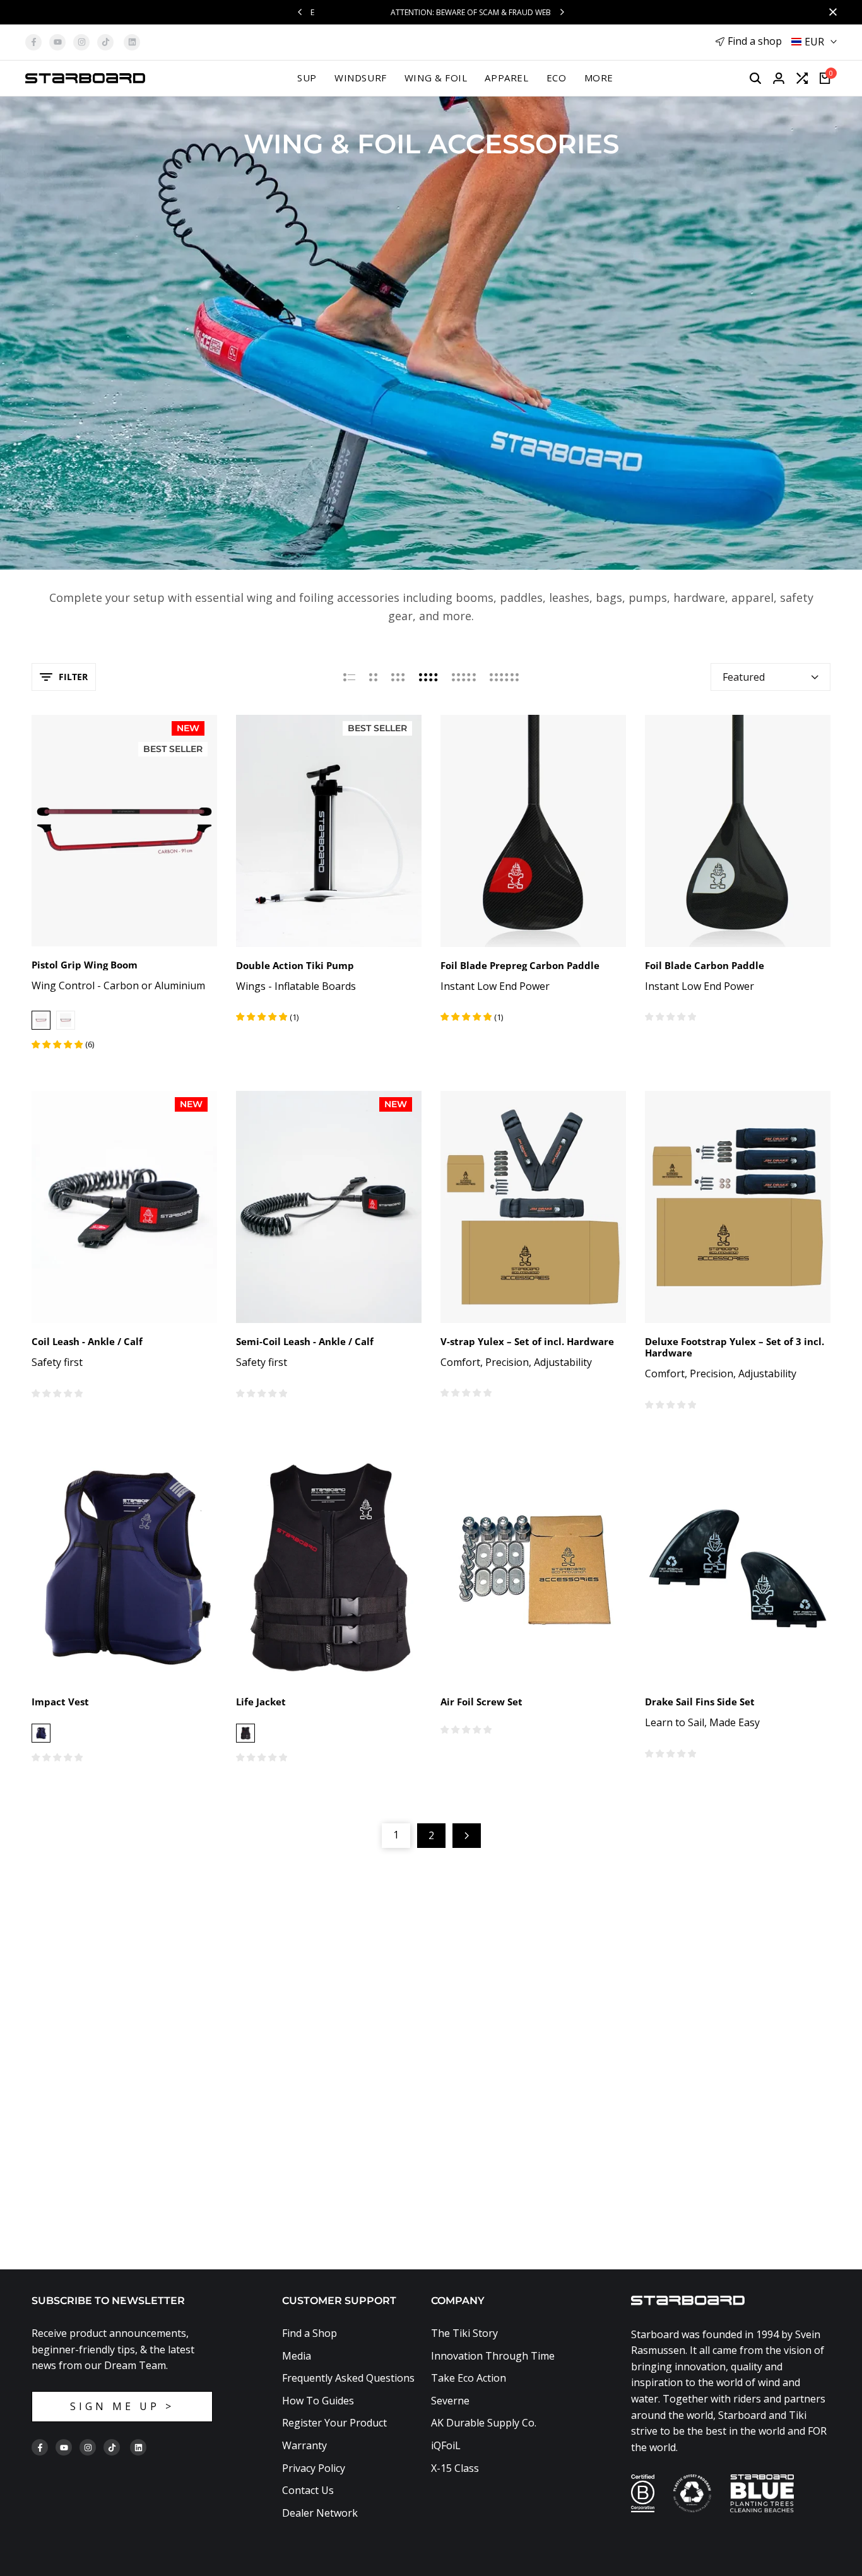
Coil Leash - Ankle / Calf (87, 1341)
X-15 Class (455, 2468)
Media (297, 2356)
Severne (450, 2401)
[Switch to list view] (349, 677)
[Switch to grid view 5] (464, 677)
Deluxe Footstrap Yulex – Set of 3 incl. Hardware (735, 1347)
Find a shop (755, 41)
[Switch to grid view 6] (504, 677)
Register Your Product (334, 2423)
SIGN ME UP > (122, 2406)
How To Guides (318, 2401)
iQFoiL (446, 2445)
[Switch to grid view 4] (428, 677)
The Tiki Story (464, 2333)
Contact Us (308, 2490)
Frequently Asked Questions (348, 2378)
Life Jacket (261, 1702)
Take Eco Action (469, 2378)
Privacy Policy (314, 2468)
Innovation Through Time (493, 2356)
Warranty (304, 2445)
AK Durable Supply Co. (484, 2423)
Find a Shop (310, 2333)
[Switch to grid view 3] (398, 677)
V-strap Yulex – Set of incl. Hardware (527, 1341)
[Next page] (467, 1836)
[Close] (830, 12)
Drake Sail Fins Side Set (700, 1702)
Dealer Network (320, 2513)
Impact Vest (60, 1702)
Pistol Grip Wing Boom (85, 965)
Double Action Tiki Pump (295, 965)
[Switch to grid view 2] (373, 677)
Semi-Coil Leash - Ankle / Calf (305, 1341)
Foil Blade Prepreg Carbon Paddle (520, 965)
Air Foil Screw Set (481, 1702)
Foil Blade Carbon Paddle (705, 965)
